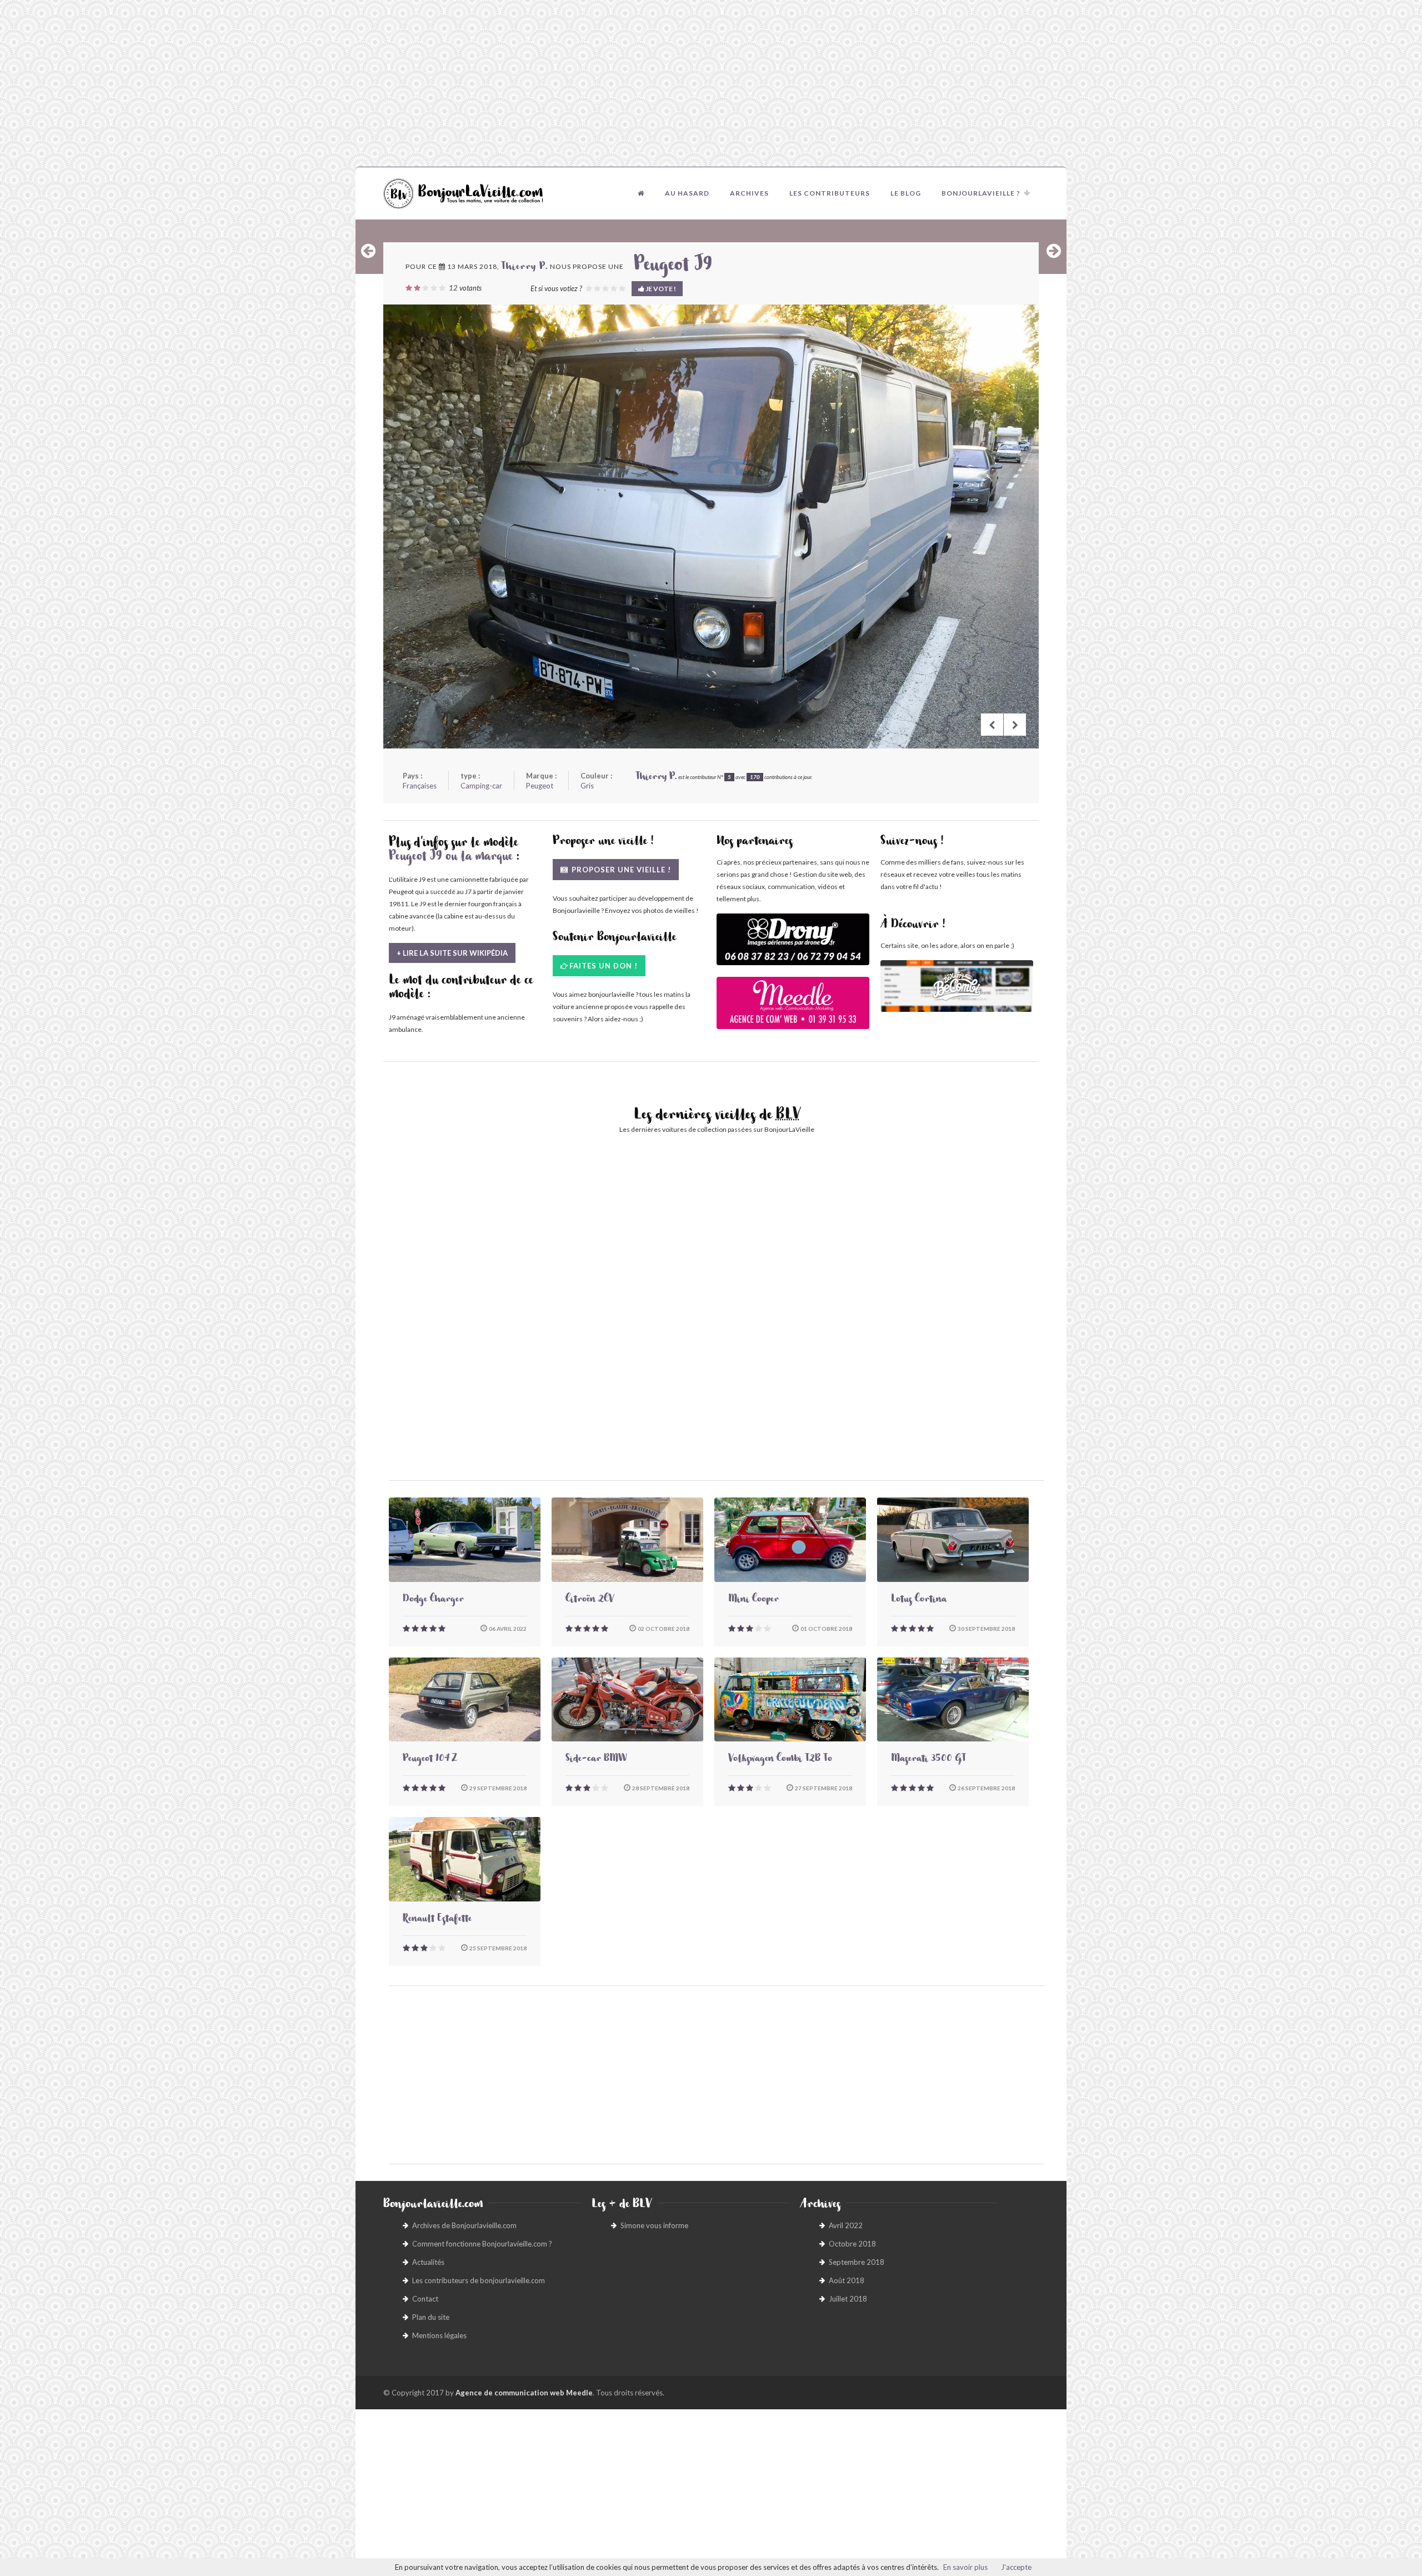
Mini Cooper (753, 1600)
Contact (425, 2299)
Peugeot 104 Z (430, 1760)
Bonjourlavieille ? (981, 193)
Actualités (428, 2262)
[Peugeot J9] (711, 526)
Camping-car (481, 786)
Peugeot (540, 786)
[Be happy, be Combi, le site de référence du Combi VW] (957, 986)
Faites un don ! (604, 966)
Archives (749, 193)
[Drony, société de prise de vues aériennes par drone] (793, 945)
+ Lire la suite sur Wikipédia (452, 953)
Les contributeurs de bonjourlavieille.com (479, 2280)
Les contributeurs (830, 193)
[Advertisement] (711, 83)
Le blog (906, 193)
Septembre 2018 (857, 2262)
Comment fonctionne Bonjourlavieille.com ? (482, 2244)
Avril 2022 (846, 2225)
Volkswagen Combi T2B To (780, 1760)
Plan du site (431, 2317)
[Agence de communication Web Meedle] (793, 1008)
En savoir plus (965, 2567)
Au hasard (687, 193)
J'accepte (1016, 2567)
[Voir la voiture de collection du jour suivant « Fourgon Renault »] (1054, 251)
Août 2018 (847, 2280)
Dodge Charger (433, 1600)
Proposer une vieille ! (620, 870)
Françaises (420, 786)
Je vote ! (660, 289)
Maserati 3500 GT (928, 1760)
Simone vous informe (654, 2225)
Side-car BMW (596, 1760)
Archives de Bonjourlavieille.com (464, 2225)
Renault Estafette (437, 1920)
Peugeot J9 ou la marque (451, 858)
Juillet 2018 (848, 2299)
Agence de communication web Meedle (524, 2393)
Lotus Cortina (919, 1600)
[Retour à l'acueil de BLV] (641, 193)
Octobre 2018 (852, 2244)
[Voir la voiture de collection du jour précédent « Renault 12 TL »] (368, 251)
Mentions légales (439, 2335)
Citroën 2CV (590, 1600)
